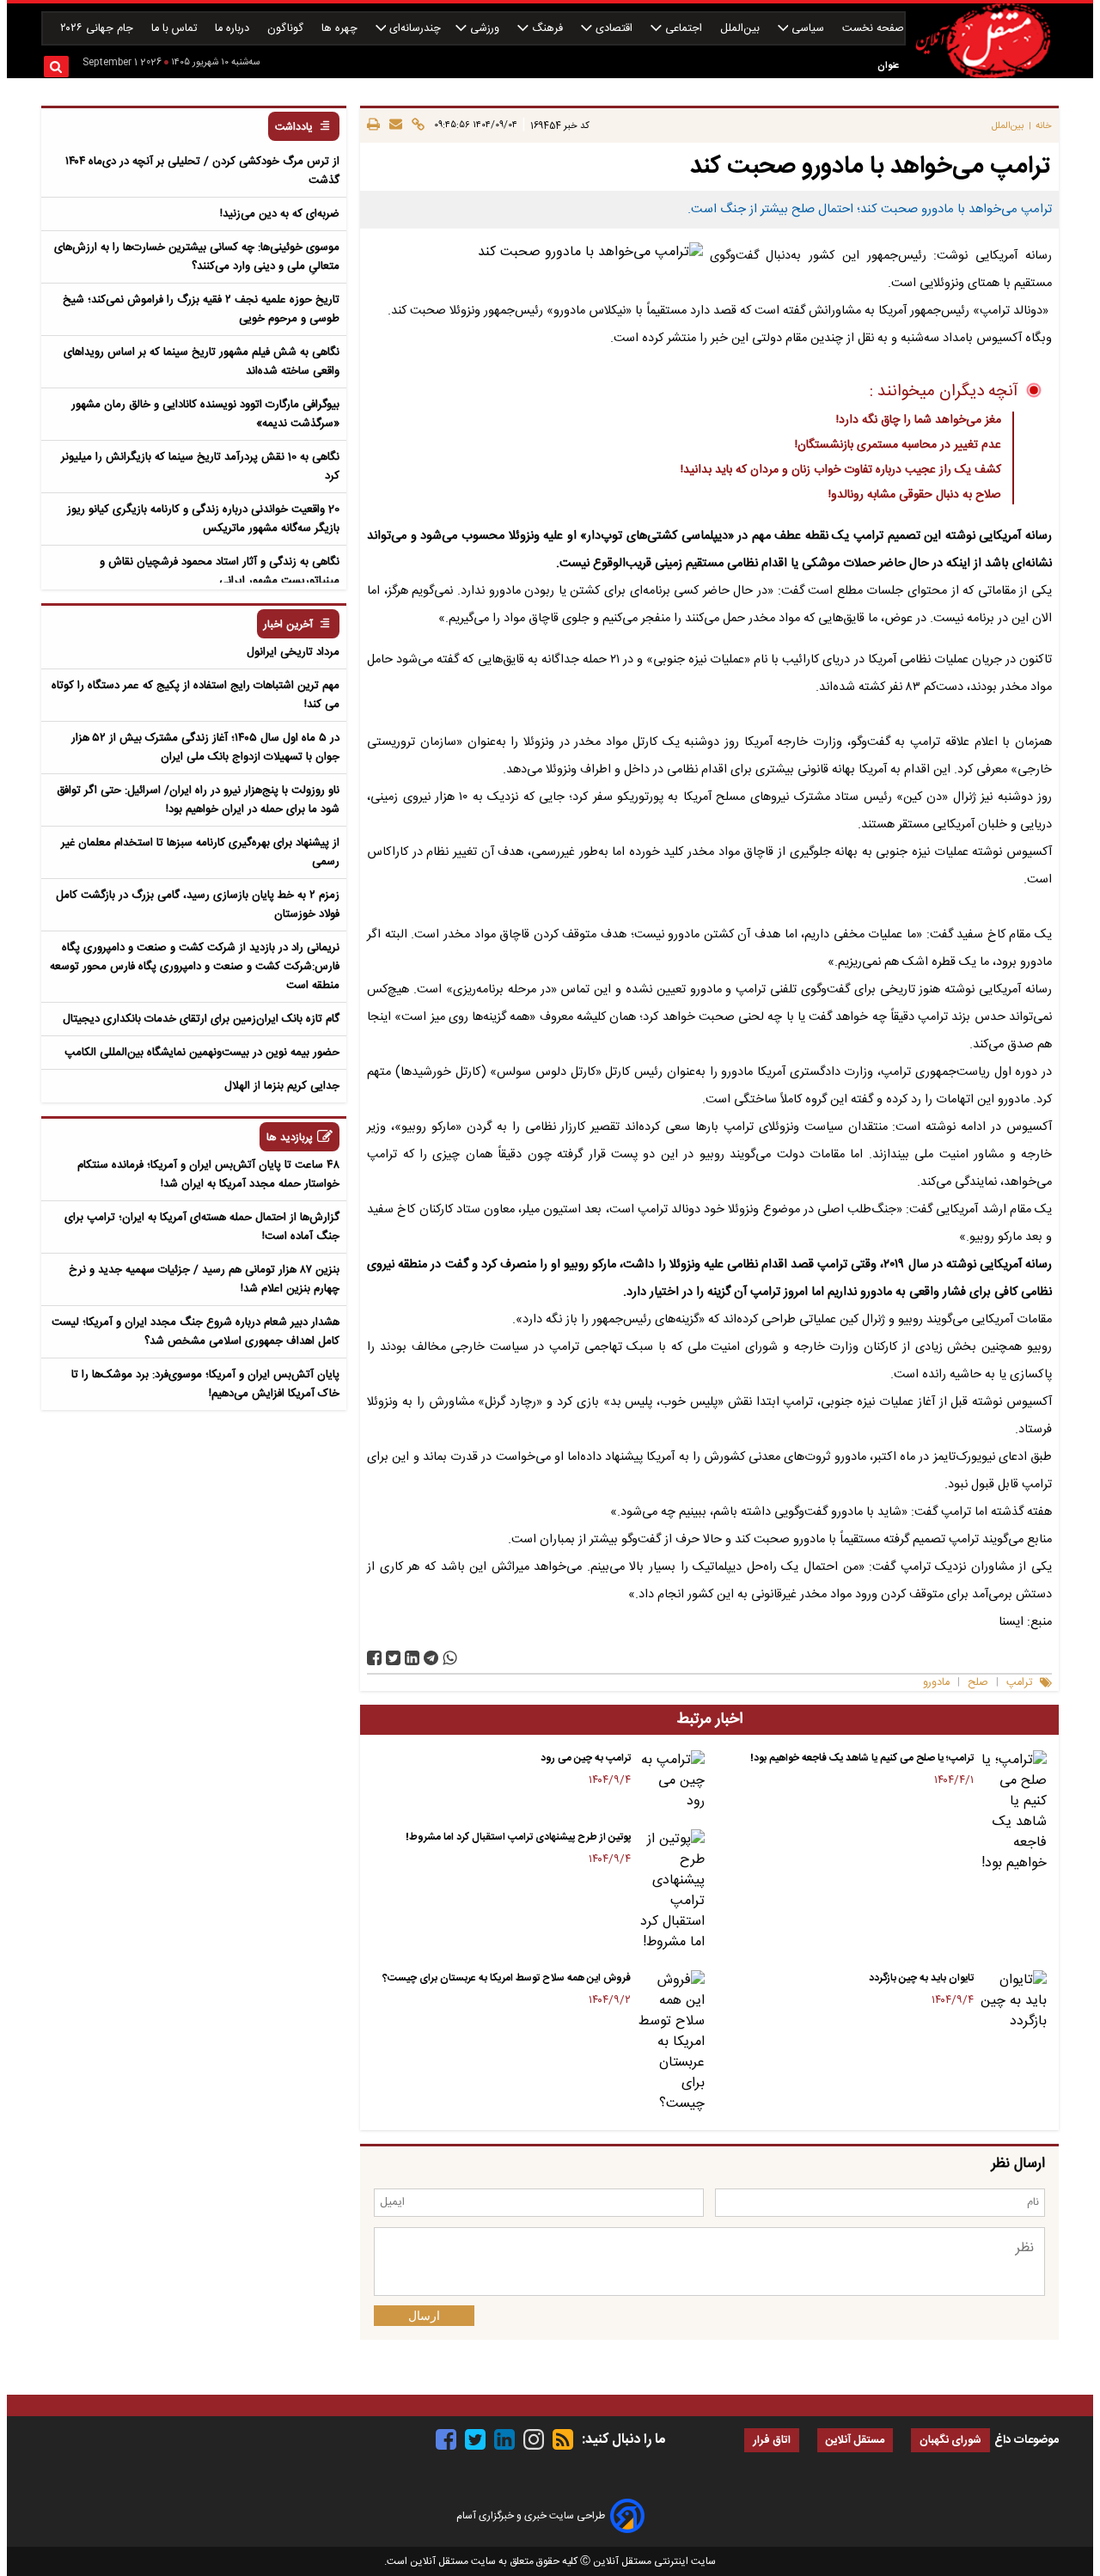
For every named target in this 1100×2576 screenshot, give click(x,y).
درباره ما (234, 29)
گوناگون (287, 29)
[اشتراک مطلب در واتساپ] (450, 1658)
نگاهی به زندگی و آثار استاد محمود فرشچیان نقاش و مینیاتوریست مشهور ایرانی (220, 571)
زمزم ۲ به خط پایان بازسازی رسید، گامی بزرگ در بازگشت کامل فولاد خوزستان (198, 905)
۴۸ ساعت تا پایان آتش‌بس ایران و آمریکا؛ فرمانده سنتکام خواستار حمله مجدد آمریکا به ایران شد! (208, 1175)
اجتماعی (684, 29)
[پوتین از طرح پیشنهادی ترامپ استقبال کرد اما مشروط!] (671, 1891)
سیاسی (808, 29)
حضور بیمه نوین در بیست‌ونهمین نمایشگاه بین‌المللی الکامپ (202, 1053)
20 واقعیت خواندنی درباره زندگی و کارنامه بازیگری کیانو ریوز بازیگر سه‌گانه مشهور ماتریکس (203, 519)
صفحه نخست (873, 29)
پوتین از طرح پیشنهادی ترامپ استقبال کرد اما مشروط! (518, 1837)
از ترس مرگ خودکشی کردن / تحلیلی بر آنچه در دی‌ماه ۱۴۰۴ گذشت (202, 171)
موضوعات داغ (1027, 2440)
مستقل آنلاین (855, 2441)
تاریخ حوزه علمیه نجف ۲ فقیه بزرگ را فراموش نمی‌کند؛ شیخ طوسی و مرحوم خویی (201, 309)
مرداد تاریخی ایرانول (293, 652)
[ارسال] (393, 125)
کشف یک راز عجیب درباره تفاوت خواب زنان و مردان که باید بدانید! (841, 470)
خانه (1044, 126)
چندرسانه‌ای (413, 29)
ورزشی (485, 29)
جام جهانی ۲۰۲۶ (98, 29)
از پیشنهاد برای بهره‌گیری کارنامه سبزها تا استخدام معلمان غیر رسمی (200, 852)
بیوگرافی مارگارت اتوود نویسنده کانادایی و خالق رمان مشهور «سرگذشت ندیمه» (205, 414)
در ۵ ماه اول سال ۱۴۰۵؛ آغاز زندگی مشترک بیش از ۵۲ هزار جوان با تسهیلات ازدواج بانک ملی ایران (205, 748)
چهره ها (341, 29)
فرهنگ (547, 29)
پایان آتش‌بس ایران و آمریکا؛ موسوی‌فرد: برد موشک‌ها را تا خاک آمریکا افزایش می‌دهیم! (205, 1384)
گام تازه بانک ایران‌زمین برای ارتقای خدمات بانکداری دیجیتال (201, 1019)
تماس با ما (176, 29)
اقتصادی (614, 29)
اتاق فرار (772, 2441)
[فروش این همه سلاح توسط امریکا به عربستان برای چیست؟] (671, 2042)
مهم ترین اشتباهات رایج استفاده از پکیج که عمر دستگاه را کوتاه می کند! (196, 695)
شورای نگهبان (950, 2441)
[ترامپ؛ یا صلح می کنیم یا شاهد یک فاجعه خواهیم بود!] (1014, 1812)
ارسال (424, 2316)
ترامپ (1019, 1683)
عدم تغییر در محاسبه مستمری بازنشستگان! (898, 445)
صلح (978, 1683)
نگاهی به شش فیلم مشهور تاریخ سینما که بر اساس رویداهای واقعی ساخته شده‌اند (202, 362)
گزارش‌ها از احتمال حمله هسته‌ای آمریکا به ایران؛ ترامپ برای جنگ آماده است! (202, 1227)
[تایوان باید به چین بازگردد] (1014, 2001)
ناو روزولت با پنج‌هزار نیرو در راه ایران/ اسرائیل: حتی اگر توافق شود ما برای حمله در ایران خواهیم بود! (198, 800)
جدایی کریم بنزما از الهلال (282, 1086)
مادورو (936, 1683)
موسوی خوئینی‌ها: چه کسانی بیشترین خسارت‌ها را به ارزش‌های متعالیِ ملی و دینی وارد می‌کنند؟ (197, 257)
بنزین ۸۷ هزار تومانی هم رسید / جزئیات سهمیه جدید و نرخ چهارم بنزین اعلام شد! (204, 1279)
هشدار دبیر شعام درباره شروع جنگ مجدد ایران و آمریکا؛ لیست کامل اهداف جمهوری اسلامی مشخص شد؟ (196, 1332)
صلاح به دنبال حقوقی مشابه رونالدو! (915, 495)
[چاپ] (373, 125)
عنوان (888, 66)
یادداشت (294, 128)
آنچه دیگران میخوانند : (944, 392)
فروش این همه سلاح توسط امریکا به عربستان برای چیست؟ (507, 1978)
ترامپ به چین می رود (586, 1758)
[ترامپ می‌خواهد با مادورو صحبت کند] (431, 1658)
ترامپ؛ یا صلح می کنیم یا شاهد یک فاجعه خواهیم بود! (862, 1758)
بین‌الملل (742, 29)
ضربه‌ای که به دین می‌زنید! (280, 214)
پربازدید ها (290, 1138)
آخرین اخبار (288, 625)
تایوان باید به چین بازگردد (921, 1978)
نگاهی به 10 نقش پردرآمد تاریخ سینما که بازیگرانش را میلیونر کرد (200, 467)
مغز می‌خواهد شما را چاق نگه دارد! (919, 420)
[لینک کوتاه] (416, 125)
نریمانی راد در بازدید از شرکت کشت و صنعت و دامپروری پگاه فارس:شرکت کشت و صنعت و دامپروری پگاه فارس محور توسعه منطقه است (195, 967)
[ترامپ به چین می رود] (671, 1781)
